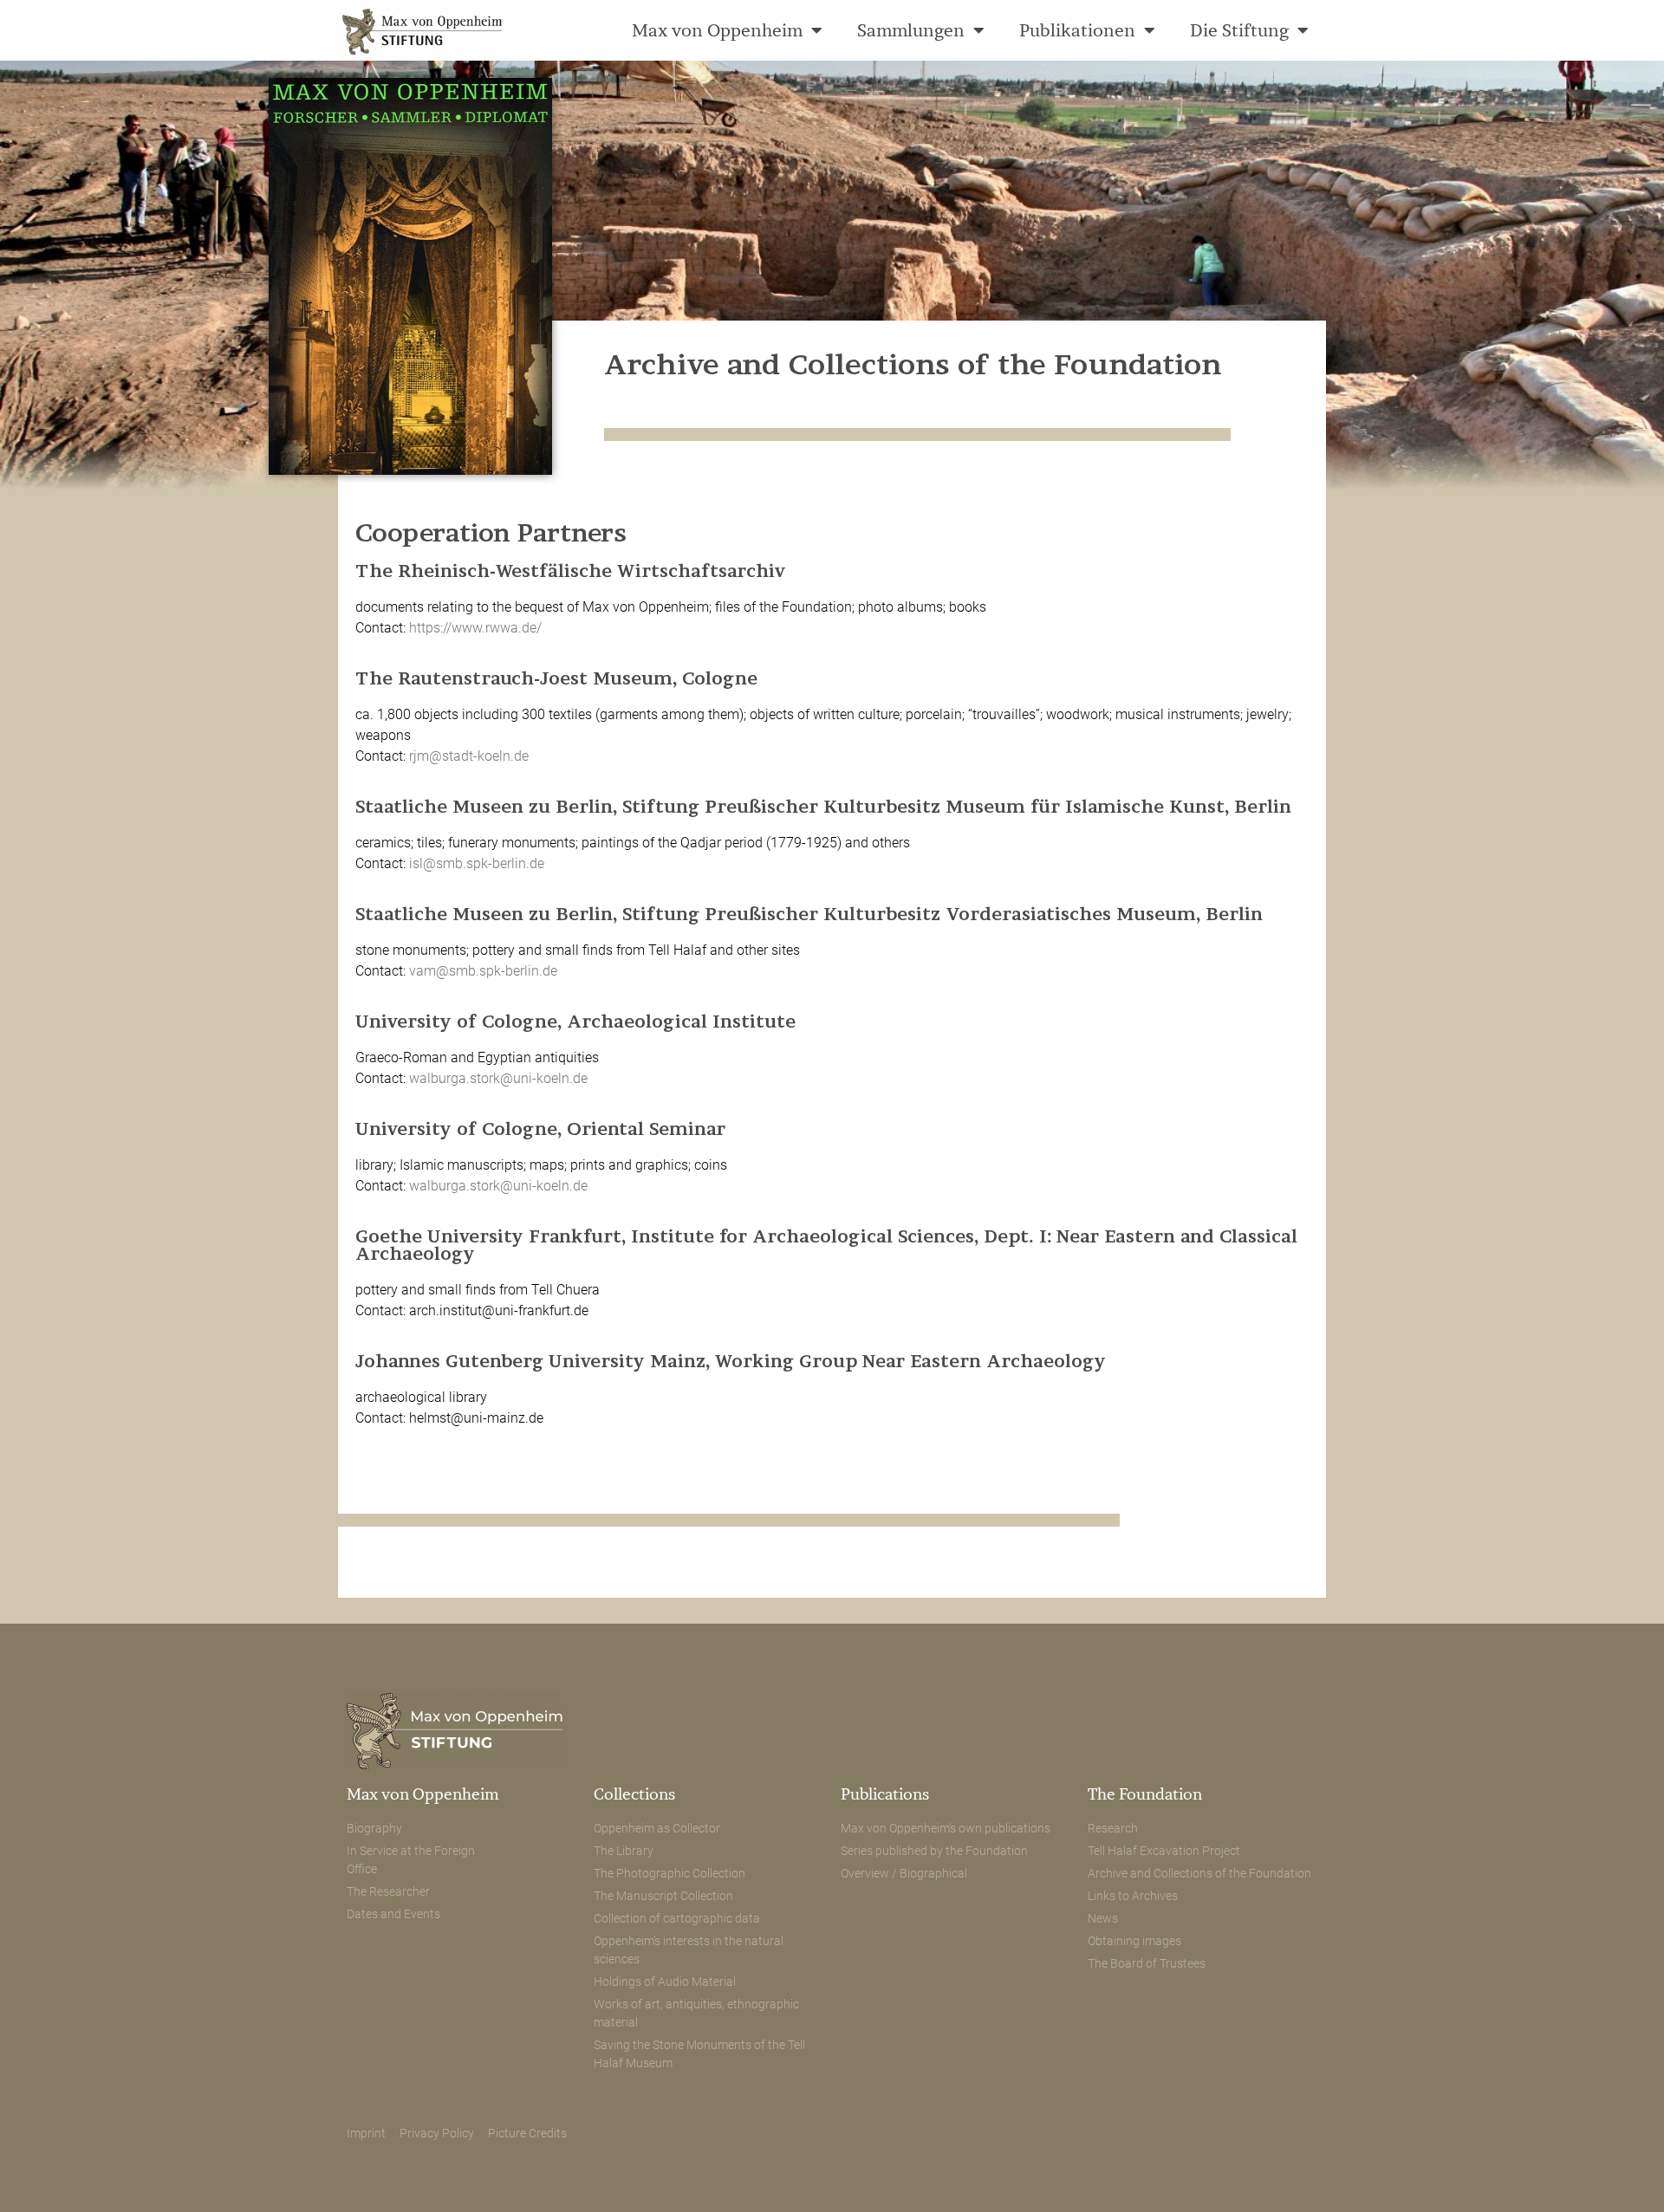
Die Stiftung (1239, 30)
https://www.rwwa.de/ (475, 628)
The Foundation (1145, 1794)
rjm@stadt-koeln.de (469, 756)
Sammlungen (911, 30)
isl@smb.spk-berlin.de (477, 863)
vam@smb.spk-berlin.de (483, 971)
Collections (634, 1794)
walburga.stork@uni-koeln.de (498, 1078)
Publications (885, 1794)
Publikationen (1077, 30)
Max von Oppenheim (717, 30)
